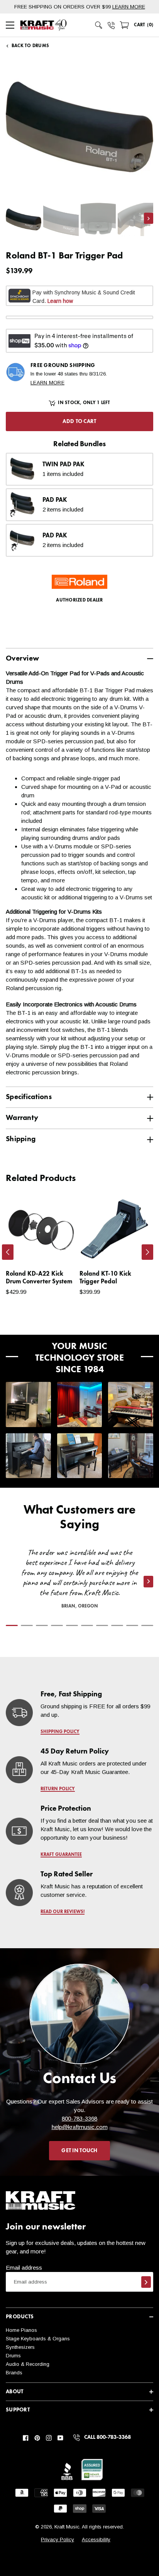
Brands (14, 2373)
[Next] (147, 1252)
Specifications (29, 1097)
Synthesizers (20, 2347)
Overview (22, 658)
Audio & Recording (28, 2364)
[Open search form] (99, 25)
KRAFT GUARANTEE (61, 1855)
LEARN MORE (129, 7)
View (57, 1251)
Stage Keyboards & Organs (38, 2339)
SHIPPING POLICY (60, 1732)
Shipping (21, 1139)
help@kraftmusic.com (80, 2127)
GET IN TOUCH (79, 2151)
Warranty (22, 1118)
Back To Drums (30, 46)
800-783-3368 (79, 2118)
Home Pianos (21, 2330)
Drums (13, 2356)
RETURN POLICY (58, 1789)
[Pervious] (8, 1252)
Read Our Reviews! (63, 1912)
